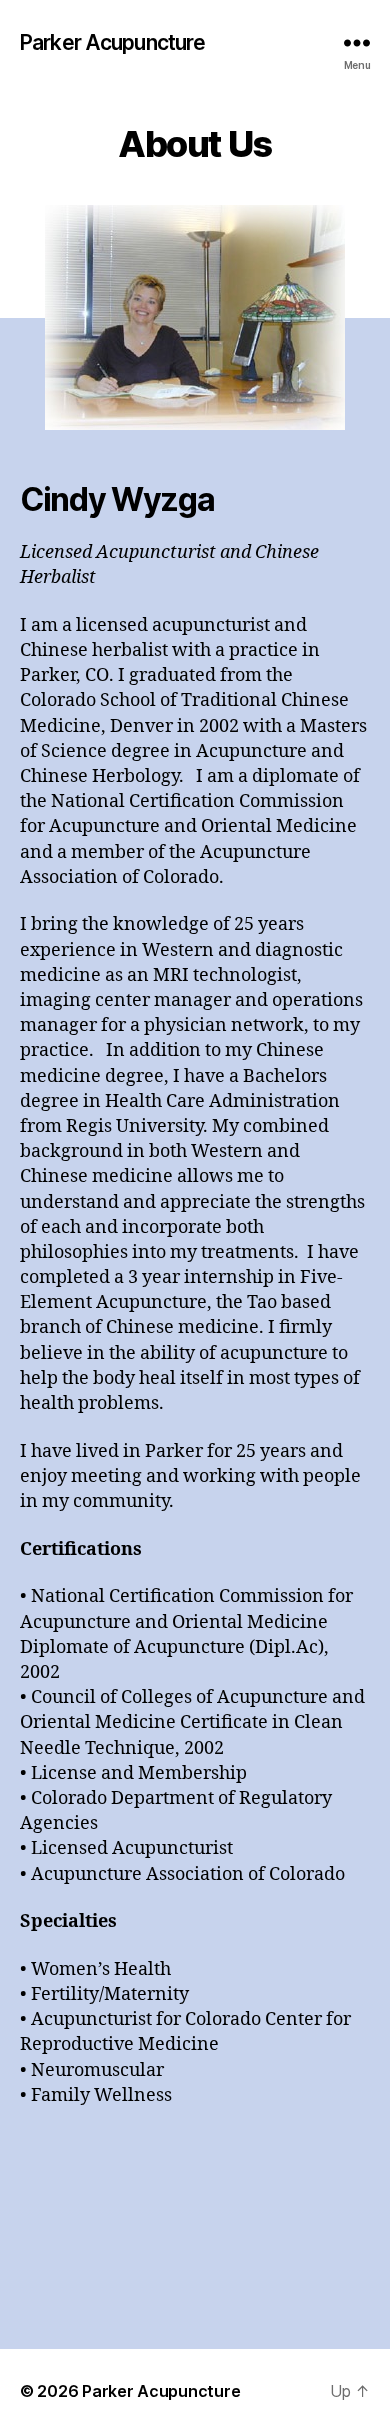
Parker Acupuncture (112, 42)
